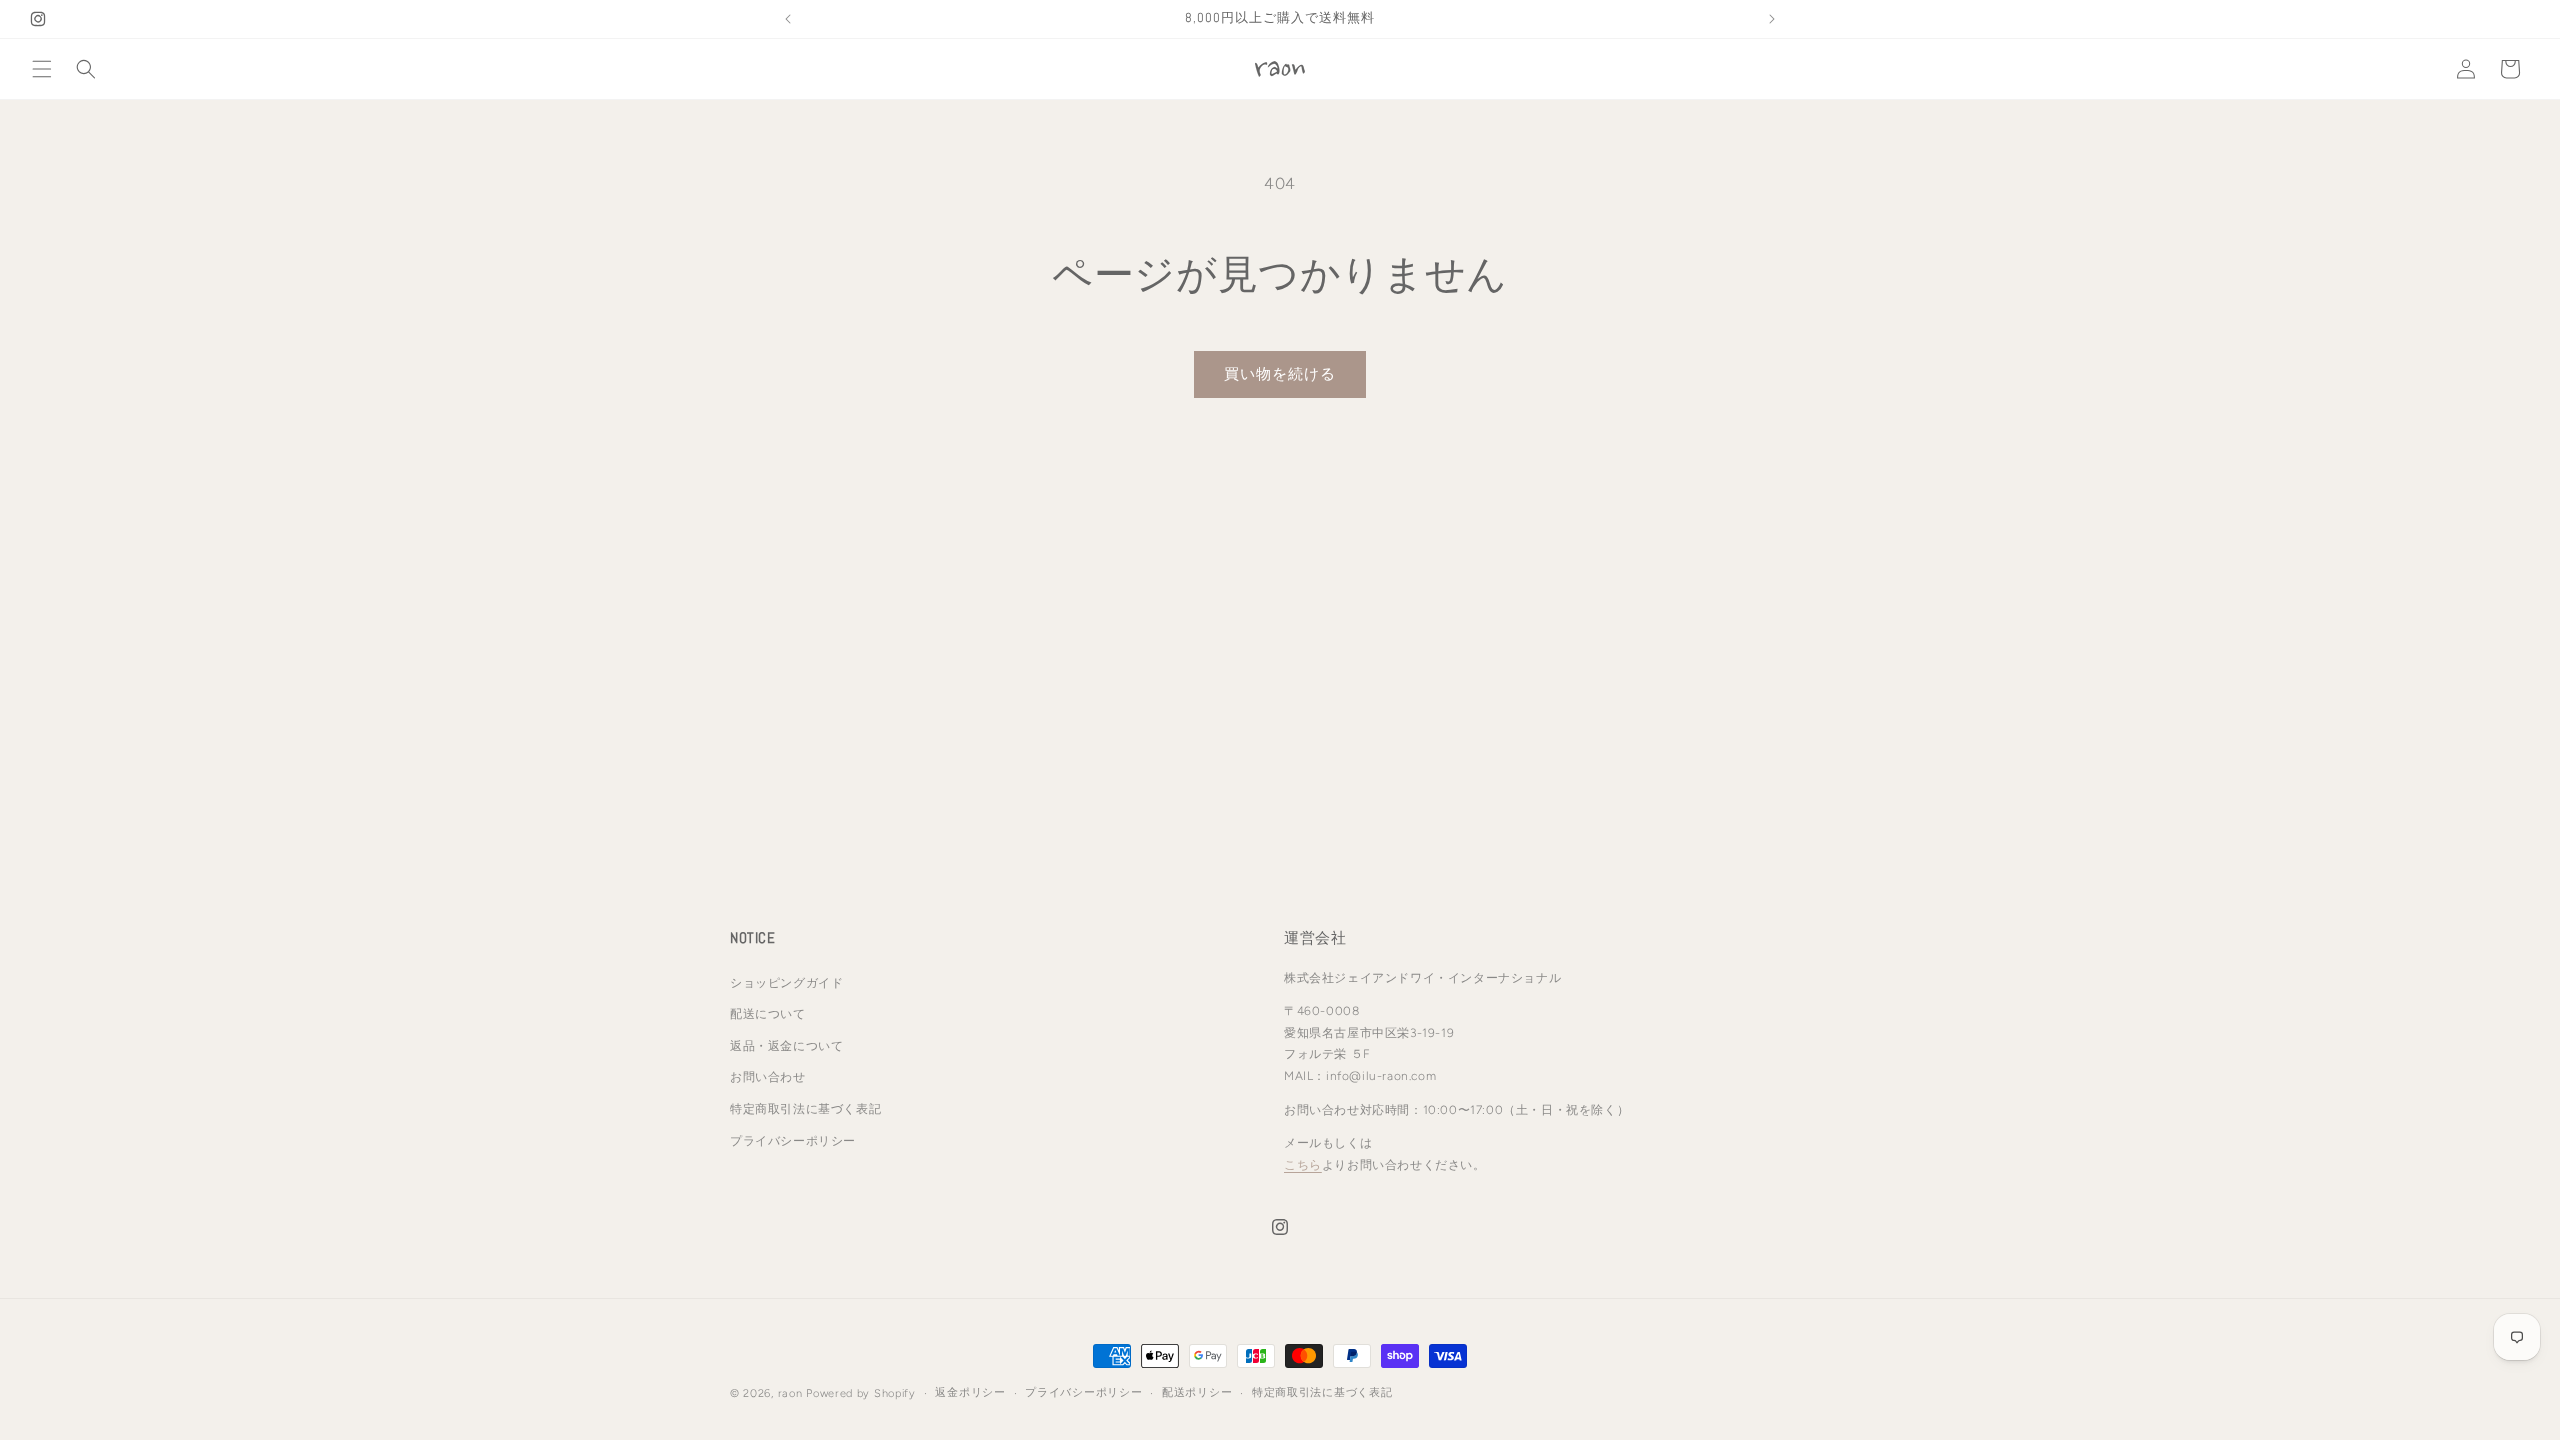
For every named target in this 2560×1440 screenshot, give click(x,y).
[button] (42, 69)
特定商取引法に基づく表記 (805, 1109)
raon (790, 1393)
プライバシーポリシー (793, 1141)
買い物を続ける (1280, 374)
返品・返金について (786, 1046)
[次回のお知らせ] (1772, 19)
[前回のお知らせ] (788, 19)
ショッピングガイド (786, 983)
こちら (1303, 1165)
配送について (768, 1014)
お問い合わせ (768, 1077)
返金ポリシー (970, 1392)
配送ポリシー (1197, 1392)
